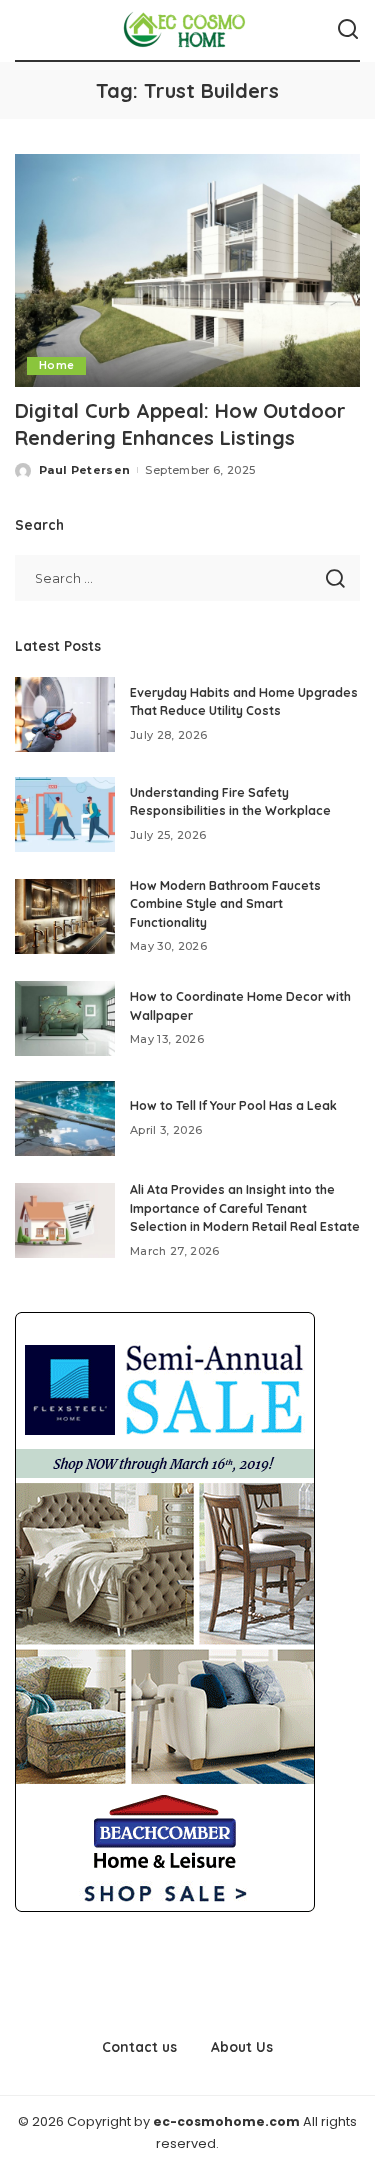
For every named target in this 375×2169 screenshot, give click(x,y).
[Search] (348, 30)
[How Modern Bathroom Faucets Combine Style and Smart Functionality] (65, 916)
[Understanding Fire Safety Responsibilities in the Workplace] (65, 814)
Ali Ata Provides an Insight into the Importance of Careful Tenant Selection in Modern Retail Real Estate (245, 1208)
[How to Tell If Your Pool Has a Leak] (65, 1118)
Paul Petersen (84, 470)
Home (56, 365)
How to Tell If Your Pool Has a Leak (233, 1105)
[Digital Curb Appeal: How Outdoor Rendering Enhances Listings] (187, 270)
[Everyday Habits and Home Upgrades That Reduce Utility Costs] (65, 714)
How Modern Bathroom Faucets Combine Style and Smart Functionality (225, 904)
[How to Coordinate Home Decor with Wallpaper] (65, 1018)
